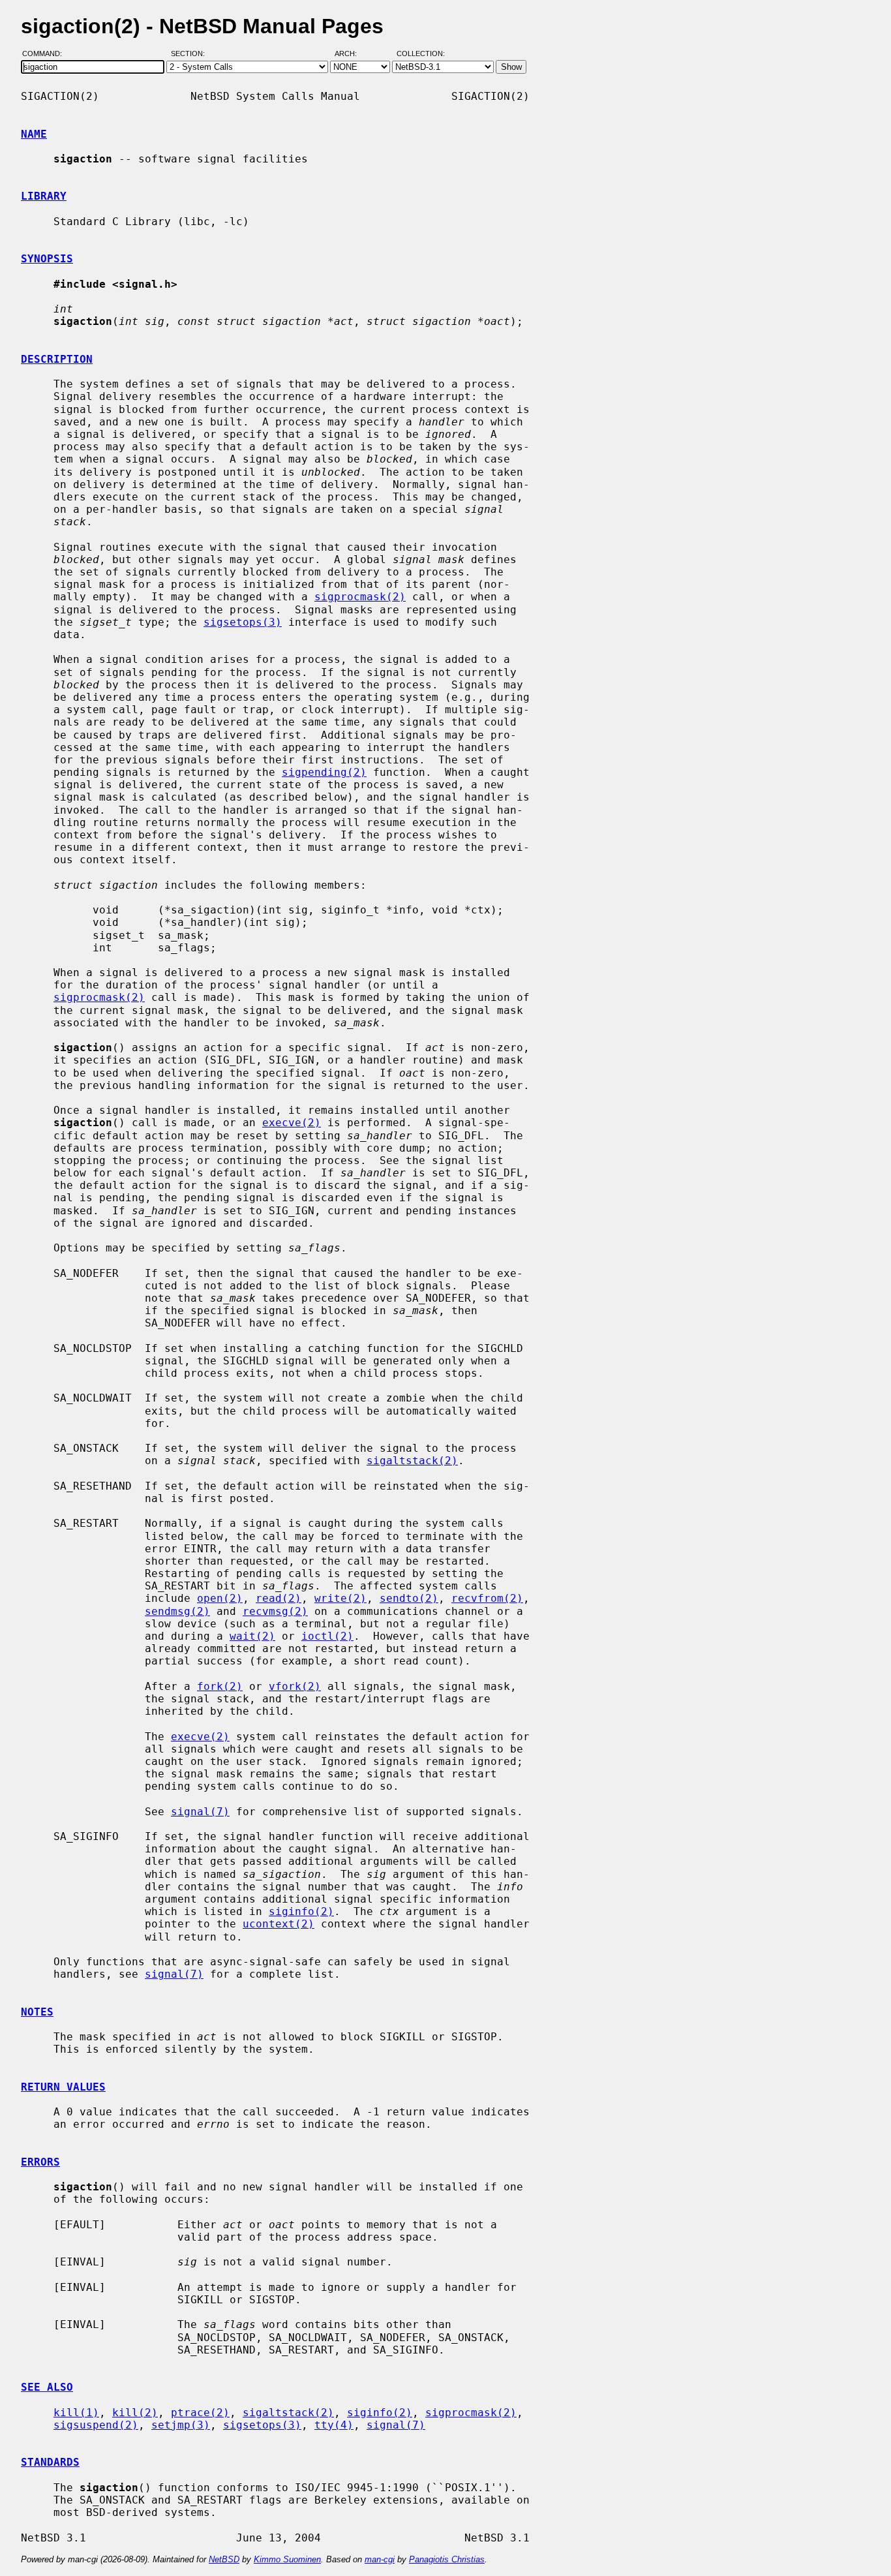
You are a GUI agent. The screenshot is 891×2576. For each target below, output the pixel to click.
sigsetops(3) (243, 622)
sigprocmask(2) (360, 597)
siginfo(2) (301, 1911)
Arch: (352, 54)
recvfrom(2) (487, 1598)
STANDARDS (50, 2462)
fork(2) (220, 1686)
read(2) (279, 1598)
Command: (46, 54)
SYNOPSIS (47, 259)
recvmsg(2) (275, 1611)
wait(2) (252, 1636)
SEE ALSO (47, 2387)
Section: (191, 54)
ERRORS (40, 2162)
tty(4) (334, 2425)
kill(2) (135, 2413)
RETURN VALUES (63, 2087)
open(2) (220, 1598)
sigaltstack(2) (412, 1461)
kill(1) (76, 2413)
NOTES (37, 2012)
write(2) (340, 1598)
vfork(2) (295, 1686)
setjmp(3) (181, 2425)
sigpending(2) (324, 772)
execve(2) (292, 1123)
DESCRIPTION (57, 359)
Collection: (421, 54)
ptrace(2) (200, 2413)
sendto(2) (409, 1598)
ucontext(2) (279, 1924)
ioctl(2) (327, 1636)
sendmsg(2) (177, 1611)
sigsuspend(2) (96, 2425)
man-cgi (380, 2559)
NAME (34, 134)
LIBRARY (44, 196)
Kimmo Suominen (287, 2559)
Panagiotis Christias (447, 2559)
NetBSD (224, 2559)
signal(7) (200, 1812)
